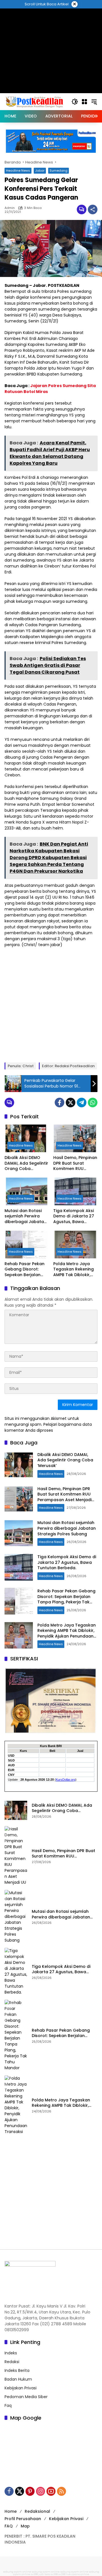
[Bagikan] (93, 209)
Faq (8, 2405)
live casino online (78, 2574)
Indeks (11, 2353)
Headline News (18, 171)
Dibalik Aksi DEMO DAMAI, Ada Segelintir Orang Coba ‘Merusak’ (26, 1163)
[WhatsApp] (93, 1103)
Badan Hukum (18, 2379)
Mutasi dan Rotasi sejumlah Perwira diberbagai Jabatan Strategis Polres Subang (25, 1216)
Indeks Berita (17, 2370)
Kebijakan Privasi (21, 2388)
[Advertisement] (51, 1004)
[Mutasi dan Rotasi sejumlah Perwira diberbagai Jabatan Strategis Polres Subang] (27, 1191)
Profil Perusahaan (23, 2519)
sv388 (34, 2574)
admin (10, 208)
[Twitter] (71, 1103)
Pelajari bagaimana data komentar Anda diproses (48, 1427)
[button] (75, 102)
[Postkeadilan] (35, 101)
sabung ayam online (17, 2572)
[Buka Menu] (84, 102)
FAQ (9, 2526)
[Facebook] (59, 1103)
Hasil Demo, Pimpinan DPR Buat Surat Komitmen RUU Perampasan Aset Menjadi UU (75, 1163)
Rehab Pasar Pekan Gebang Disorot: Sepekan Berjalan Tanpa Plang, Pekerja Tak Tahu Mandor (26, 1270)
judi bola (44, 2574)
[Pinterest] (30, 2491)
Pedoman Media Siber (26, 2397)
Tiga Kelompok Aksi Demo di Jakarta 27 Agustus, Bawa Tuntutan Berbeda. (74, 1216)
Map (25, 2526)
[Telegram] (82, 1103)
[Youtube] (51, 2491)
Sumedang (59, 171)
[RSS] (61, 2491)
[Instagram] (41, 2491)
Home (11, 2511)
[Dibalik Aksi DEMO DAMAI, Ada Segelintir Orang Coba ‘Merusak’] (27, 1138)
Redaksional (37, 2511)
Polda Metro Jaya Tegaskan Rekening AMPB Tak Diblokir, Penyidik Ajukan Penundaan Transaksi (74, 1270)
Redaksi (12, 2362)
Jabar (40, 171)
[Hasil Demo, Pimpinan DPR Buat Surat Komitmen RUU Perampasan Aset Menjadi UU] (75, 1138)
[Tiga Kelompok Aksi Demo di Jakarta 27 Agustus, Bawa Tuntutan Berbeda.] (75, 1191)
